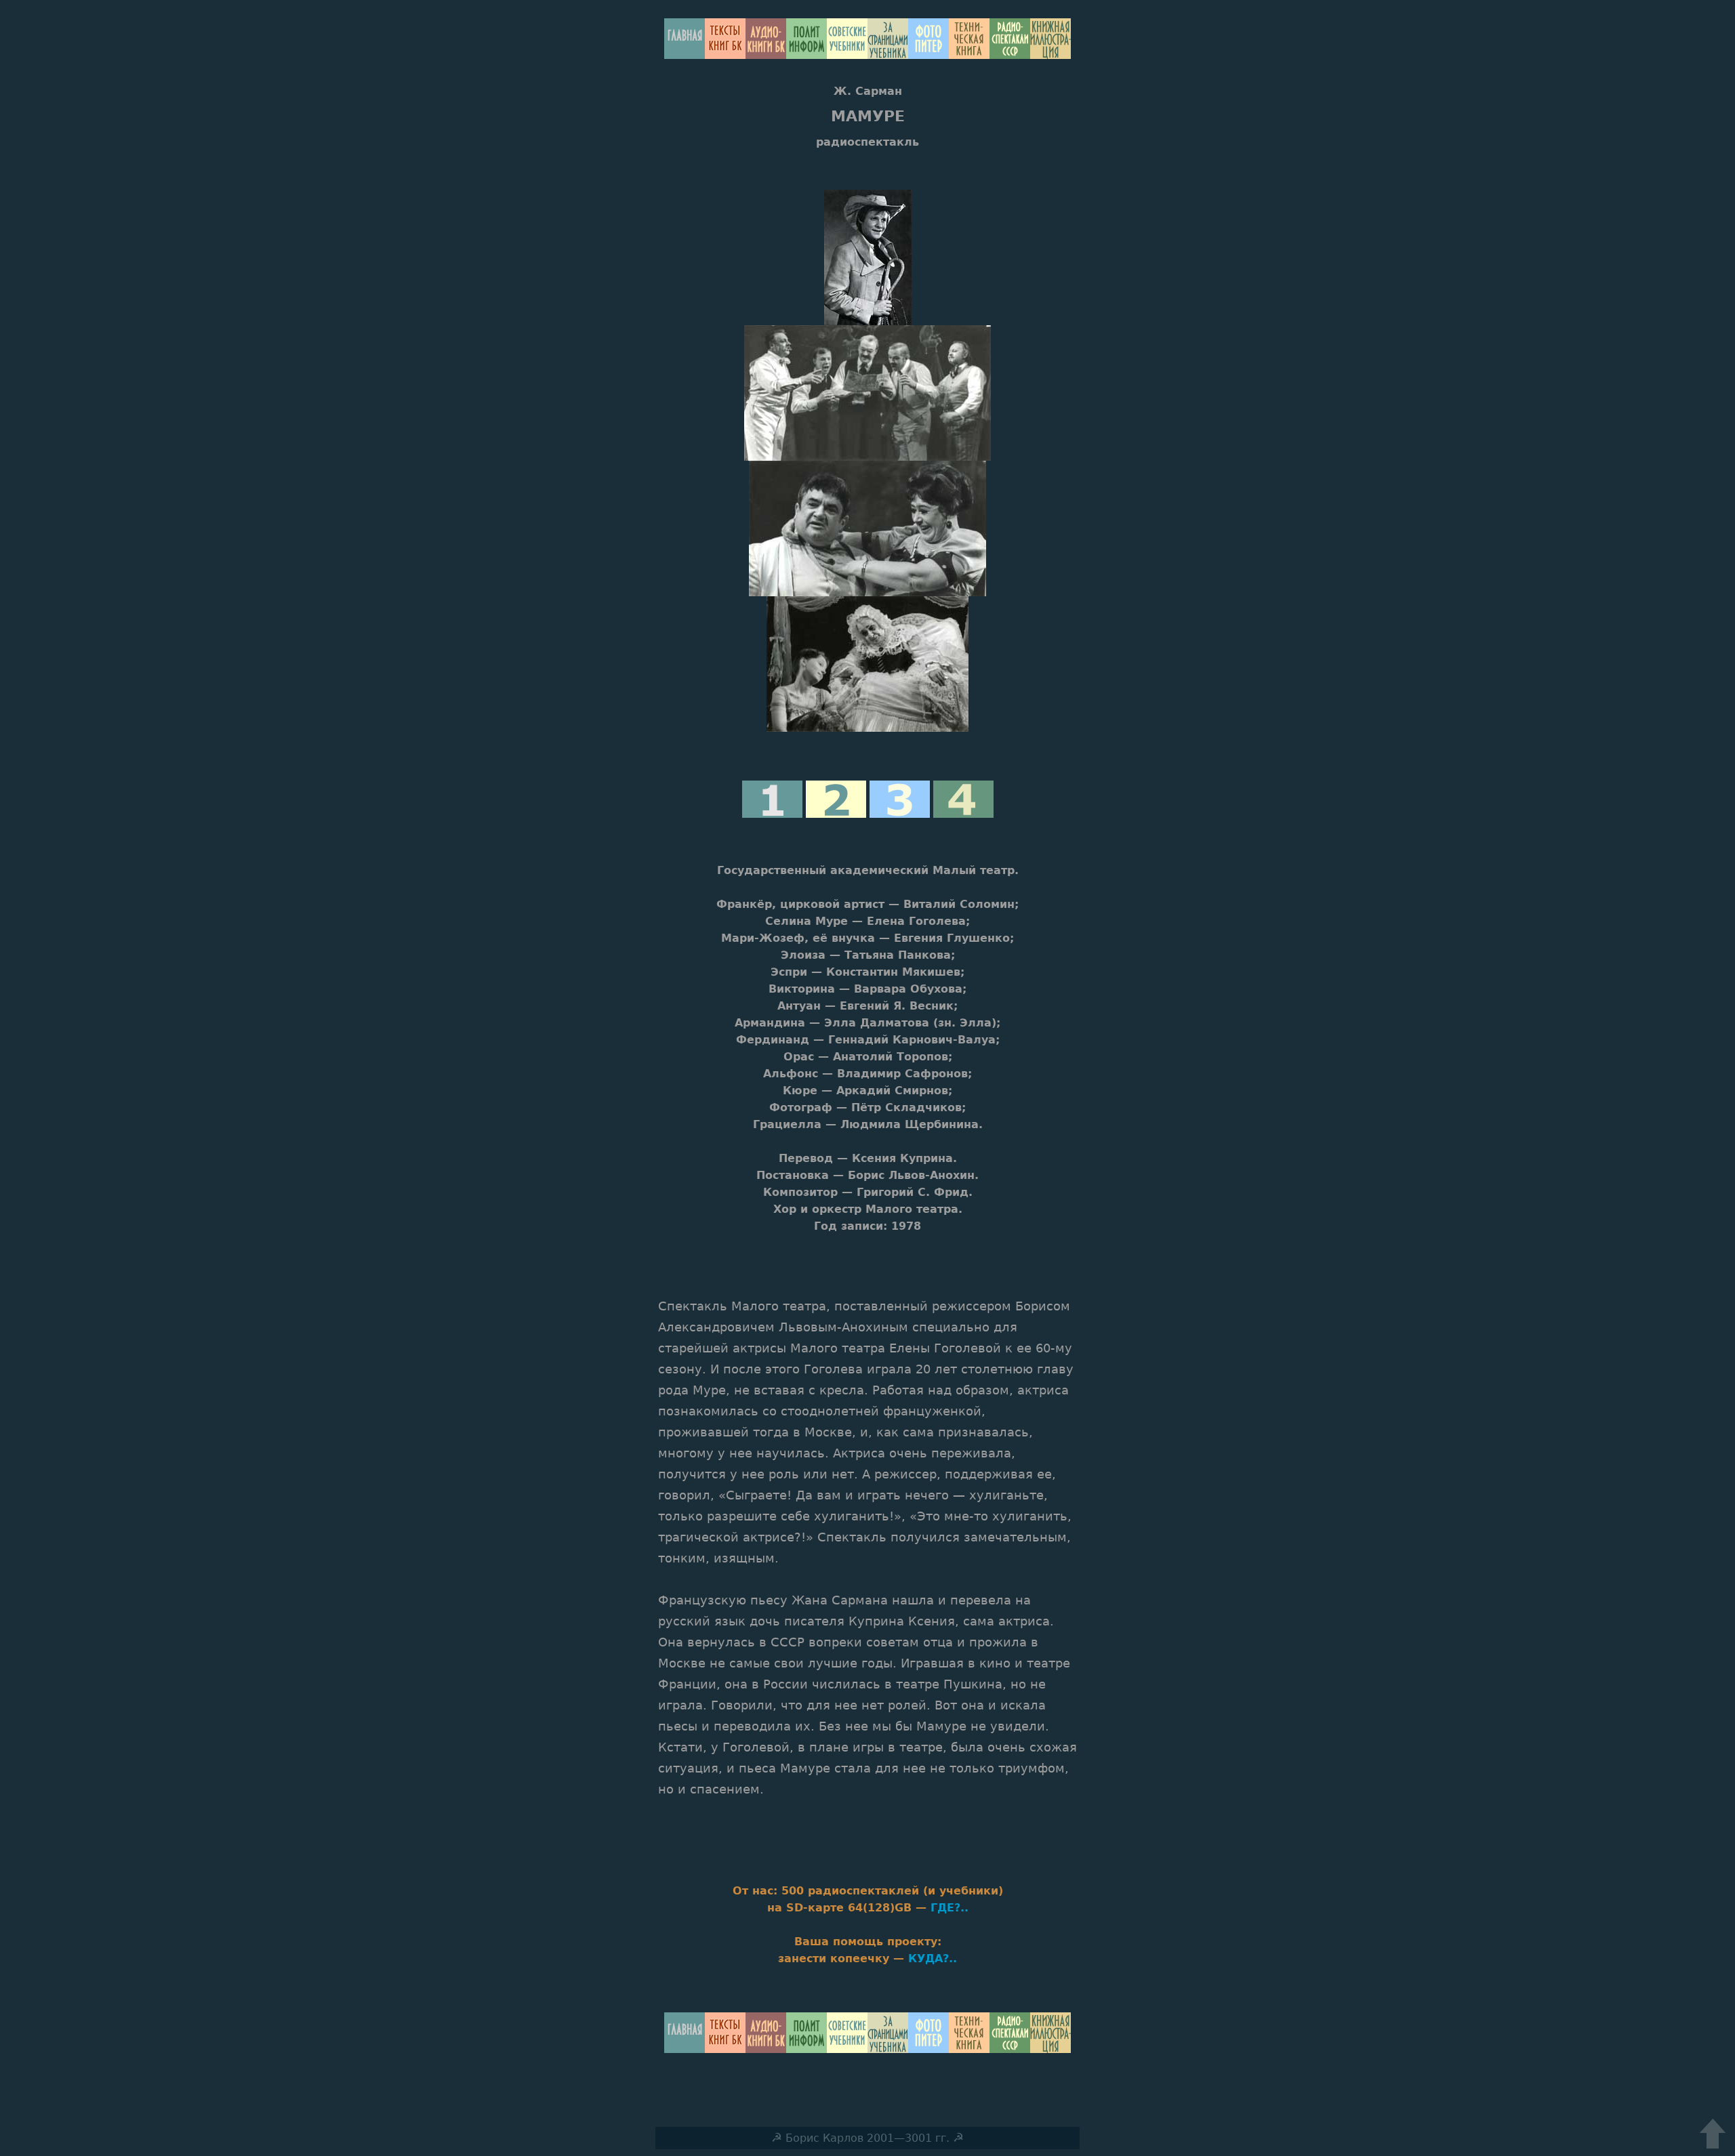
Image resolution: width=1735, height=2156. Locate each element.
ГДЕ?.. (950, 1908)
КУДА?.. (933, 1958)
